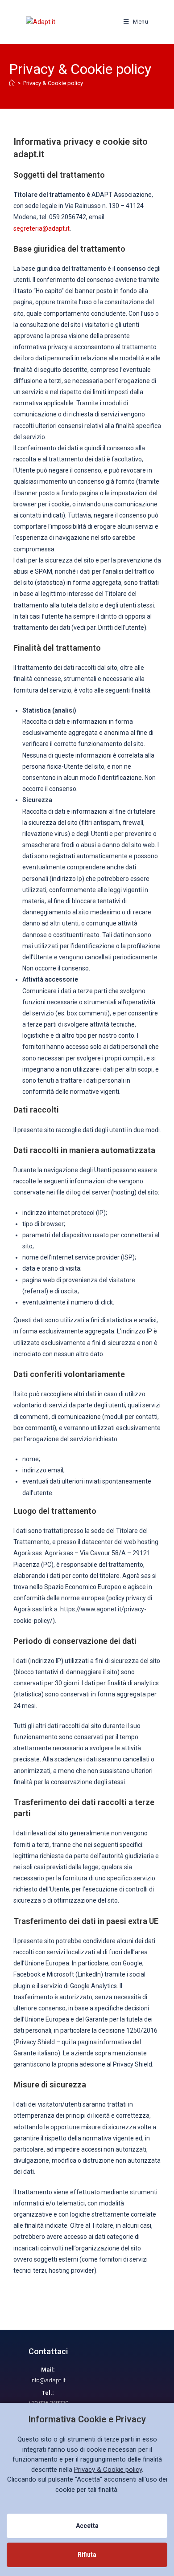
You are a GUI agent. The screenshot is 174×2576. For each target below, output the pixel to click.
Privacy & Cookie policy (53, 83)
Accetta (87, 2526)
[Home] (12, 83)
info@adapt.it (48, 2380)
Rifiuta (87, 2555)
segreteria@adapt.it (41, 228)
